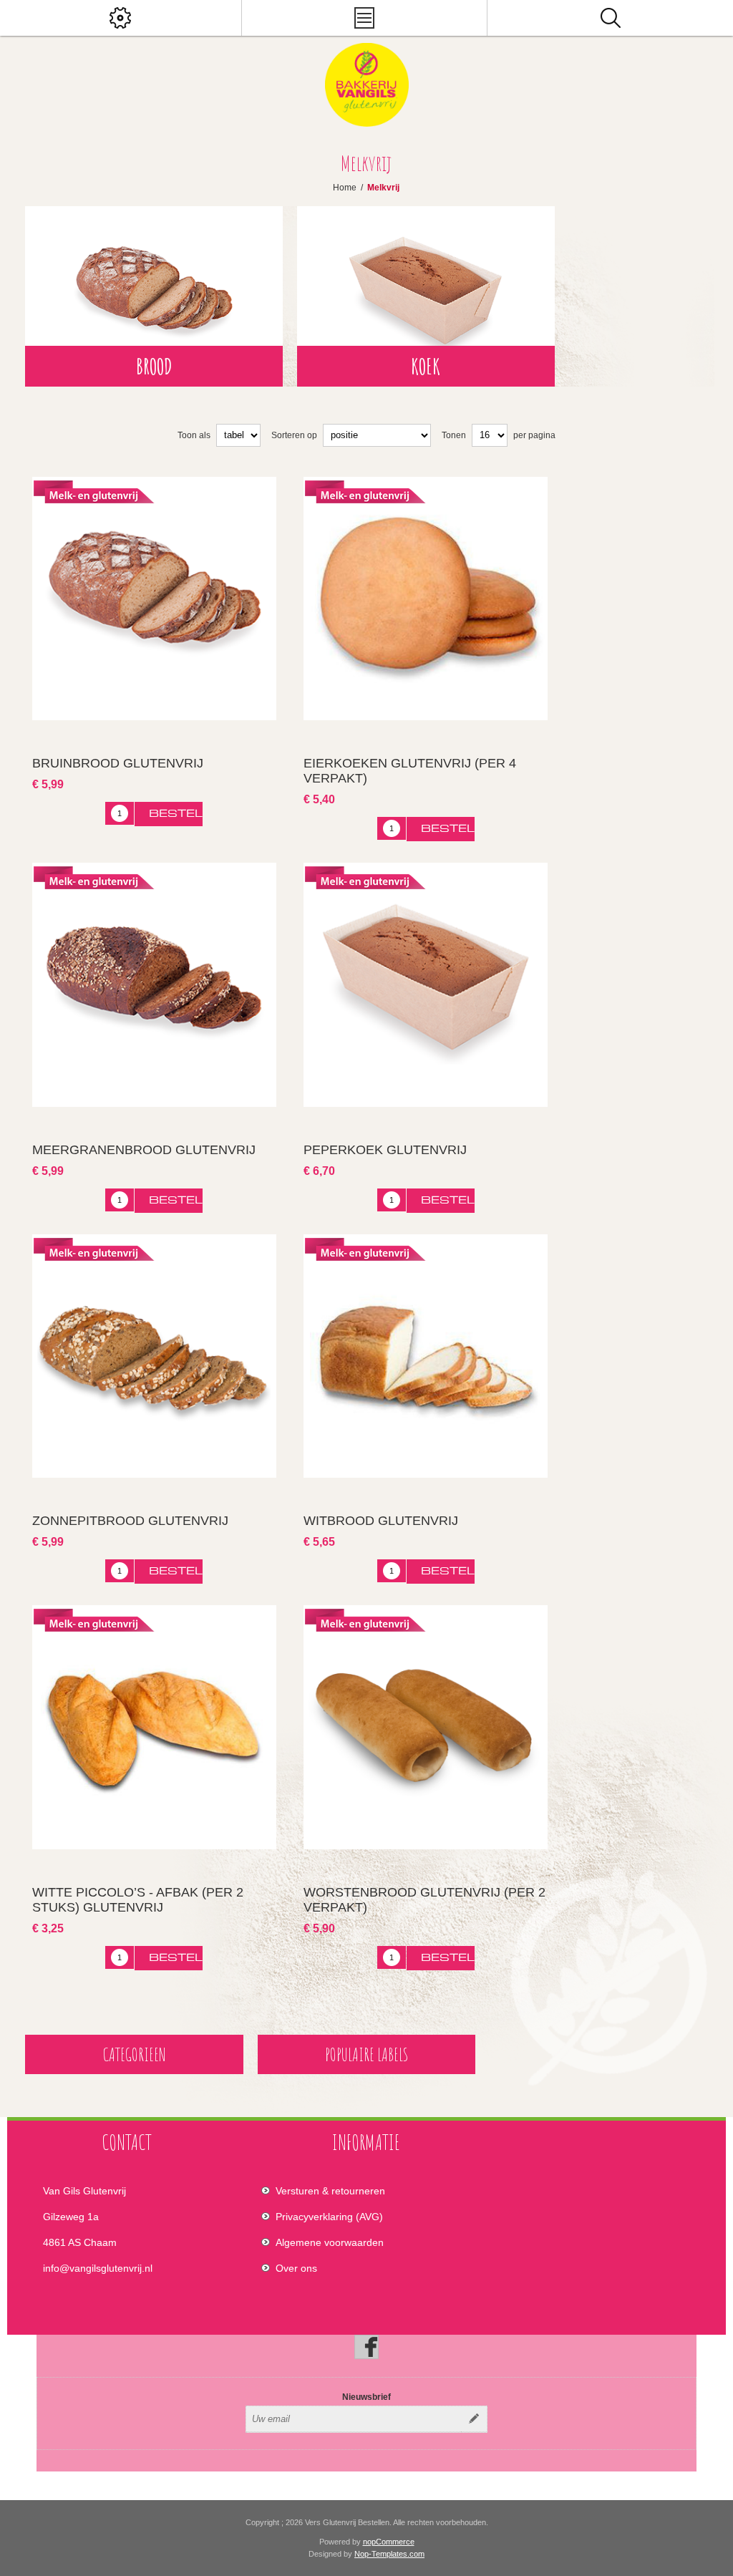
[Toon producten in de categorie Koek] (426, 296)
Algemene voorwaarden (330, 2242)
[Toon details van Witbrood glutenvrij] (425, 1356)
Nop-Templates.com (389, 2554)
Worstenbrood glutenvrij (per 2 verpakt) (424, 1900)
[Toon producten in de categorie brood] (154, 296)
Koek (426, 366)
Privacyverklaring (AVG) (329, 2217)
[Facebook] (366, 2347)
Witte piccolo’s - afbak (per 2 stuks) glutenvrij (138, 1900)
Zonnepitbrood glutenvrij (130, 1521)
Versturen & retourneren (330, 2191)
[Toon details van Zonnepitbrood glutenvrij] (154, 1356)
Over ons (296, 2268)
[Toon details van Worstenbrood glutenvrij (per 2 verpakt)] (425, 1727)
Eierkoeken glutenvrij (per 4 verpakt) (410, 771)
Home (345, 188)
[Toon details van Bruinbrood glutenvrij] (154, 599)
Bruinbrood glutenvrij (118, 763)
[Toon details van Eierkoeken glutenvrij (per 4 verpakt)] (425, 599)
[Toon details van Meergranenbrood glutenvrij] (154, 984)
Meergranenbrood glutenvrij (144, 1150)
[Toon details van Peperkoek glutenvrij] (425, 984)
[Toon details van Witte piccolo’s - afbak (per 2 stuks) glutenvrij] (154, 1727)
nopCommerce (389, 2542)
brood (154, 366)
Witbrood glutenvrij (381, 1521)
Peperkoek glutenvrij (385, 1150)
